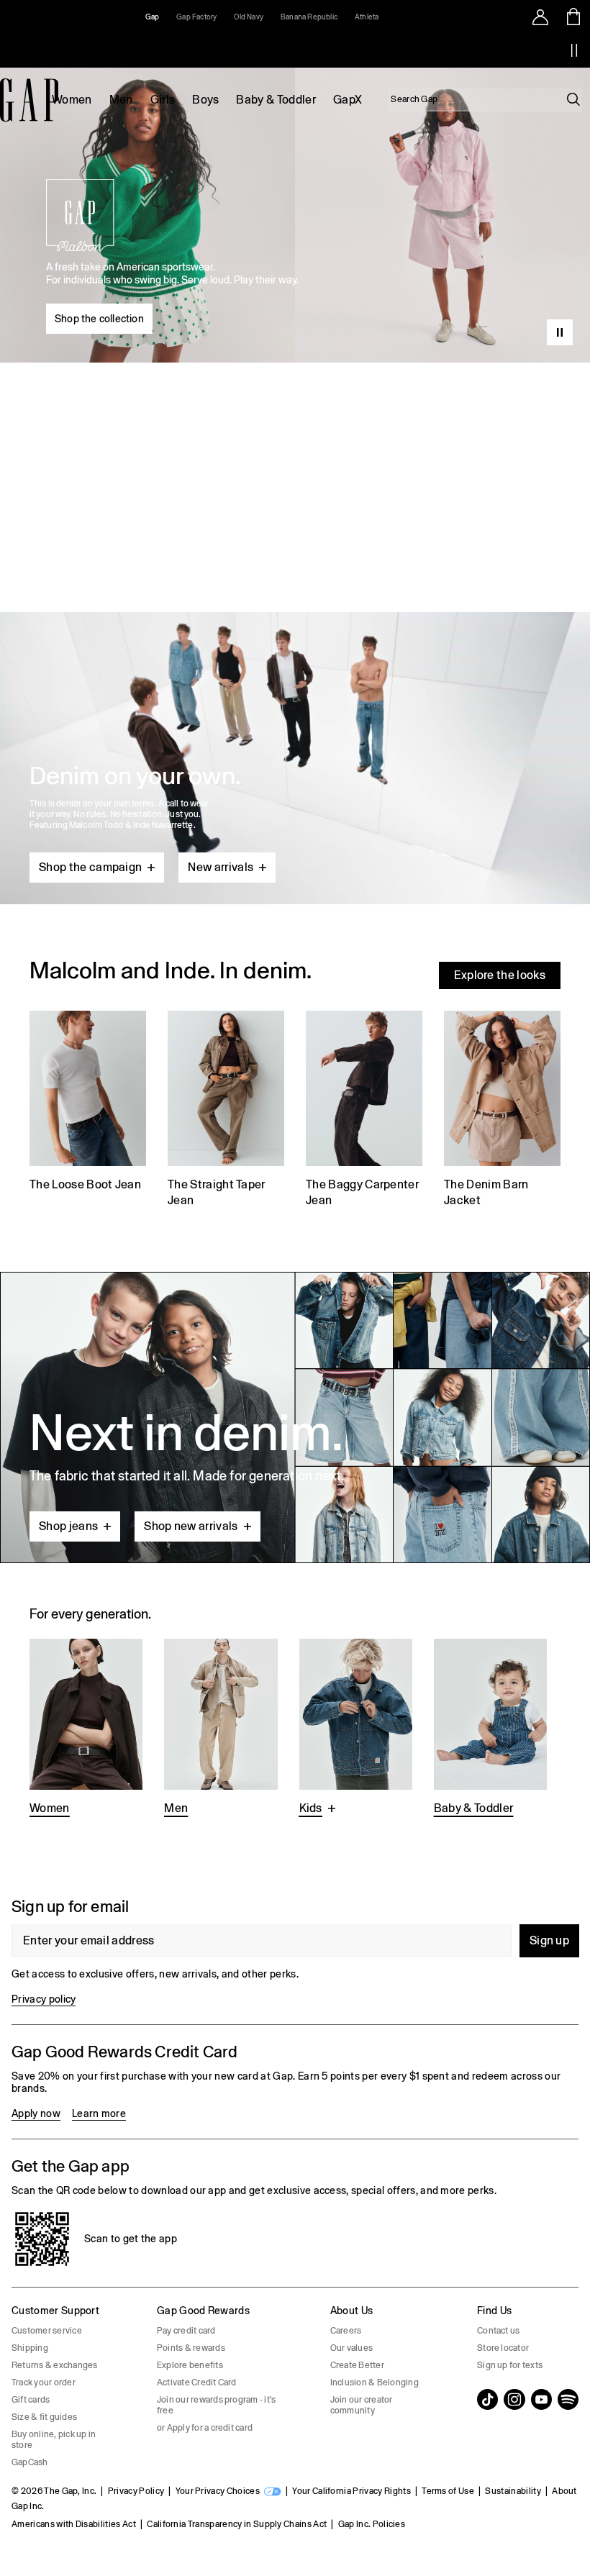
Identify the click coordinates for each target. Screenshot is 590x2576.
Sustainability (513, 2491)
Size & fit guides (44, 2417)
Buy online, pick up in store (54, 2440)
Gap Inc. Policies (372, 2524)
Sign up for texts (510, 2365)
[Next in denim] (295, 1417)
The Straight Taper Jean (217, 1192)
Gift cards (31, 2400)
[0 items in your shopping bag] (574, 17)
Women (72, 100)
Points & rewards (191, 2348)
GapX (348, 100)
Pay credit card (186, 2331)
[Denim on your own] (295, 724)
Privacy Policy (136, 2491)
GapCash (30, 2462)
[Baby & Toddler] (490, 1729)
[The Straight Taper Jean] (226, 1111)
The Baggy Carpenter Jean (362, 1192)
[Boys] (356, 1729)
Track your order (44, 2382)
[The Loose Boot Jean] (88, 1111)
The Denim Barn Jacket (486, 1192)
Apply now (36, 2113)
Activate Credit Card (197, 2382)
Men (121, 100)
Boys (205, 100)
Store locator (503, 2348)
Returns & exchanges (55, 2365)
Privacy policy (44, 1999)
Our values (351, 2348)
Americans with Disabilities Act (74, 2524)
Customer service (47, 2331)
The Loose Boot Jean (85, 1184)
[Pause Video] (560, 332)
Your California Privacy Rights (351, 2491)
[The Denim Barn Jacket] (502, 1111)
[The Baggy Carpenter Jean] (364, 1111)
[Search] (573, 99)
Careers (346, 2331)
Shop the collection (99, 319)
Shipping (30, 2348)
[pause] (574, 50)
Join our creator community (362, 2405)
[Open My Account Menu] (540, 17)
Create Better (357, 2365)
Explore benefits (190, 2365)
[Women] (86, 1729)
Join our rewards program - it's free (216, 2405)
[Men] (221, 1729)
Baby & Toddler (276, 100)
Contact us (498, 2331)
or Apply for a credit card (205, 2428)
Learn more (99, 2113)
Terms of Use (448, 2491)
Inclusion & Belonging (375, 2382)
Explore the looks (500, 975)
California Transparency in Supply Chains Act (237, 2524)
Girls (163, 100)
